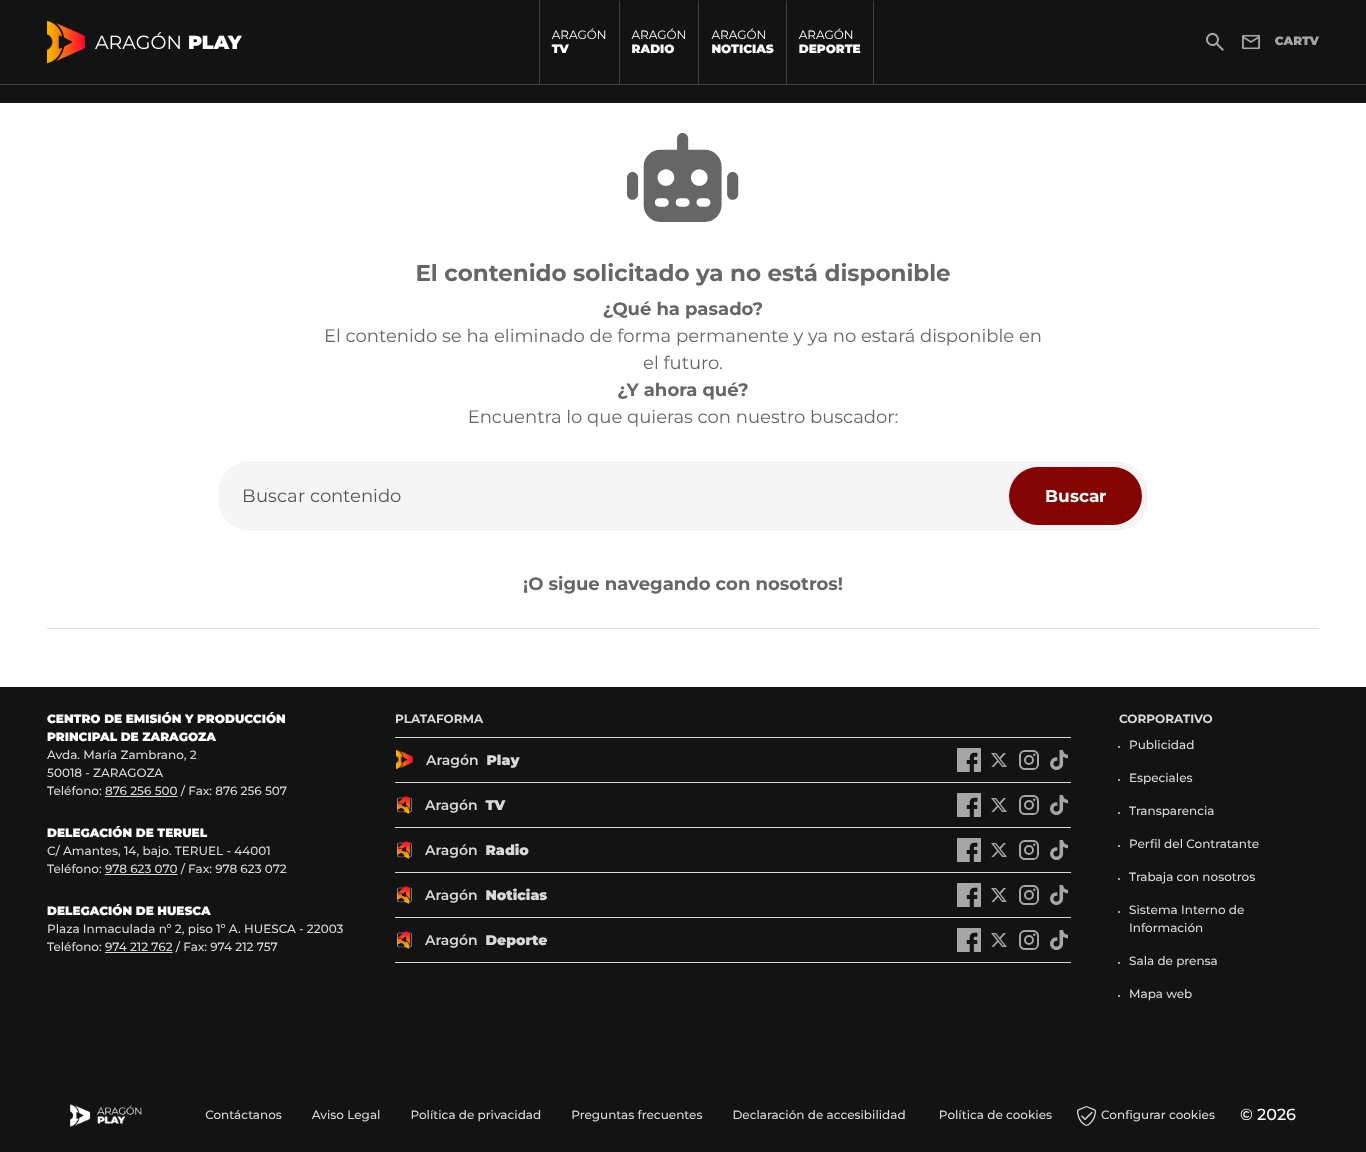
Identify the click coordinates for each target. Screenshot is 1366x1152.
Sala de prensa (1173, 961)
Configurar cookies (1158, 1115)
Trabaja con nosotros (1192, 877)
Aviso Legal (346, 1115)
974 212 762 (139, 947)
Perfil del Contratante (1194, 844)
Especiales (1161, 778)
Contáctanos (243, 1115)
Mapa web (1160, 994)
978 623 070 (141, 869)
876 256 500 (141, 791)
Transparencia (1172, 811)
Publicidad (1161, 745)
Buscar (1075, 495)
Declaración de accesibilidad (820, 1115)
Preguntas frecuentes (636, 1115)
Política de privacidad (475, 1115)
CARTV (1297, 41)
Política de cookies (995, 1115)
